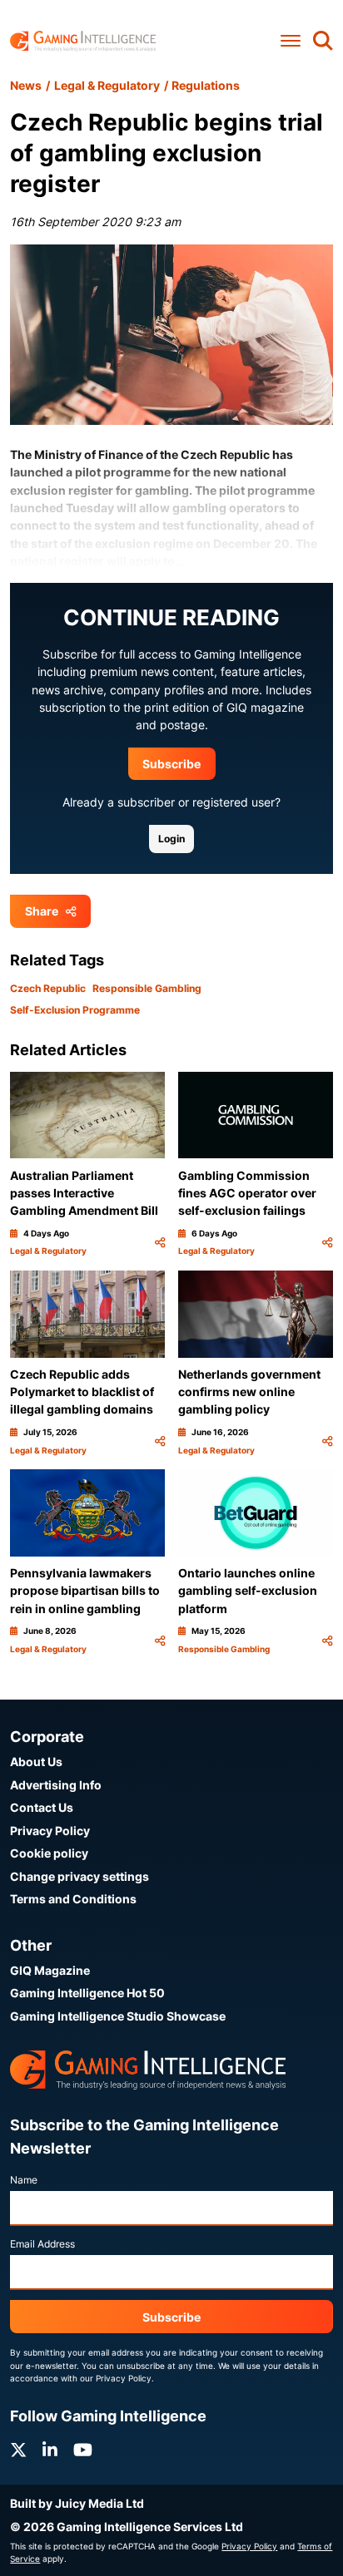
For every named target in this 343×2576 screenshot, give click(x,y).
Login (171, 839)
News (26, 85)
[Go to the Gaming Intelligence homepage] (83, 41)
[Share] (160, 1242)
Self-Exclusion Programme (75, 1010)
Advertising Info (56, 1785)
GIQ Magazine (50, 1970)
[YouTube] (83, 2450)
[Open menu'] (291, 40)
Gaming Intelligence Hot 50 (87, 1993)
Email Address (42, 2244)
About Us (36, 1762)
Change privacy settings (80, 1876)
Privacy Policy (50, 1831)
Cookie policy (49, 1853)
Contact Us (42, 1807)
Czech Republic (48, 988)
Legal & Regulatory (107, 85)
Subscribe (171, 764)
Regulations (206, 85)
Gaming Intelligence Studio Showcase (118, 2016)
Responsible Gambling (147, 988)
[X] (18, 2450)
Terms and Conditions (73, 1899)
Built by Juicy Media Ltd (77, 2503)
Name (24, 2180)
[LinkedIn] (50, 2450)
